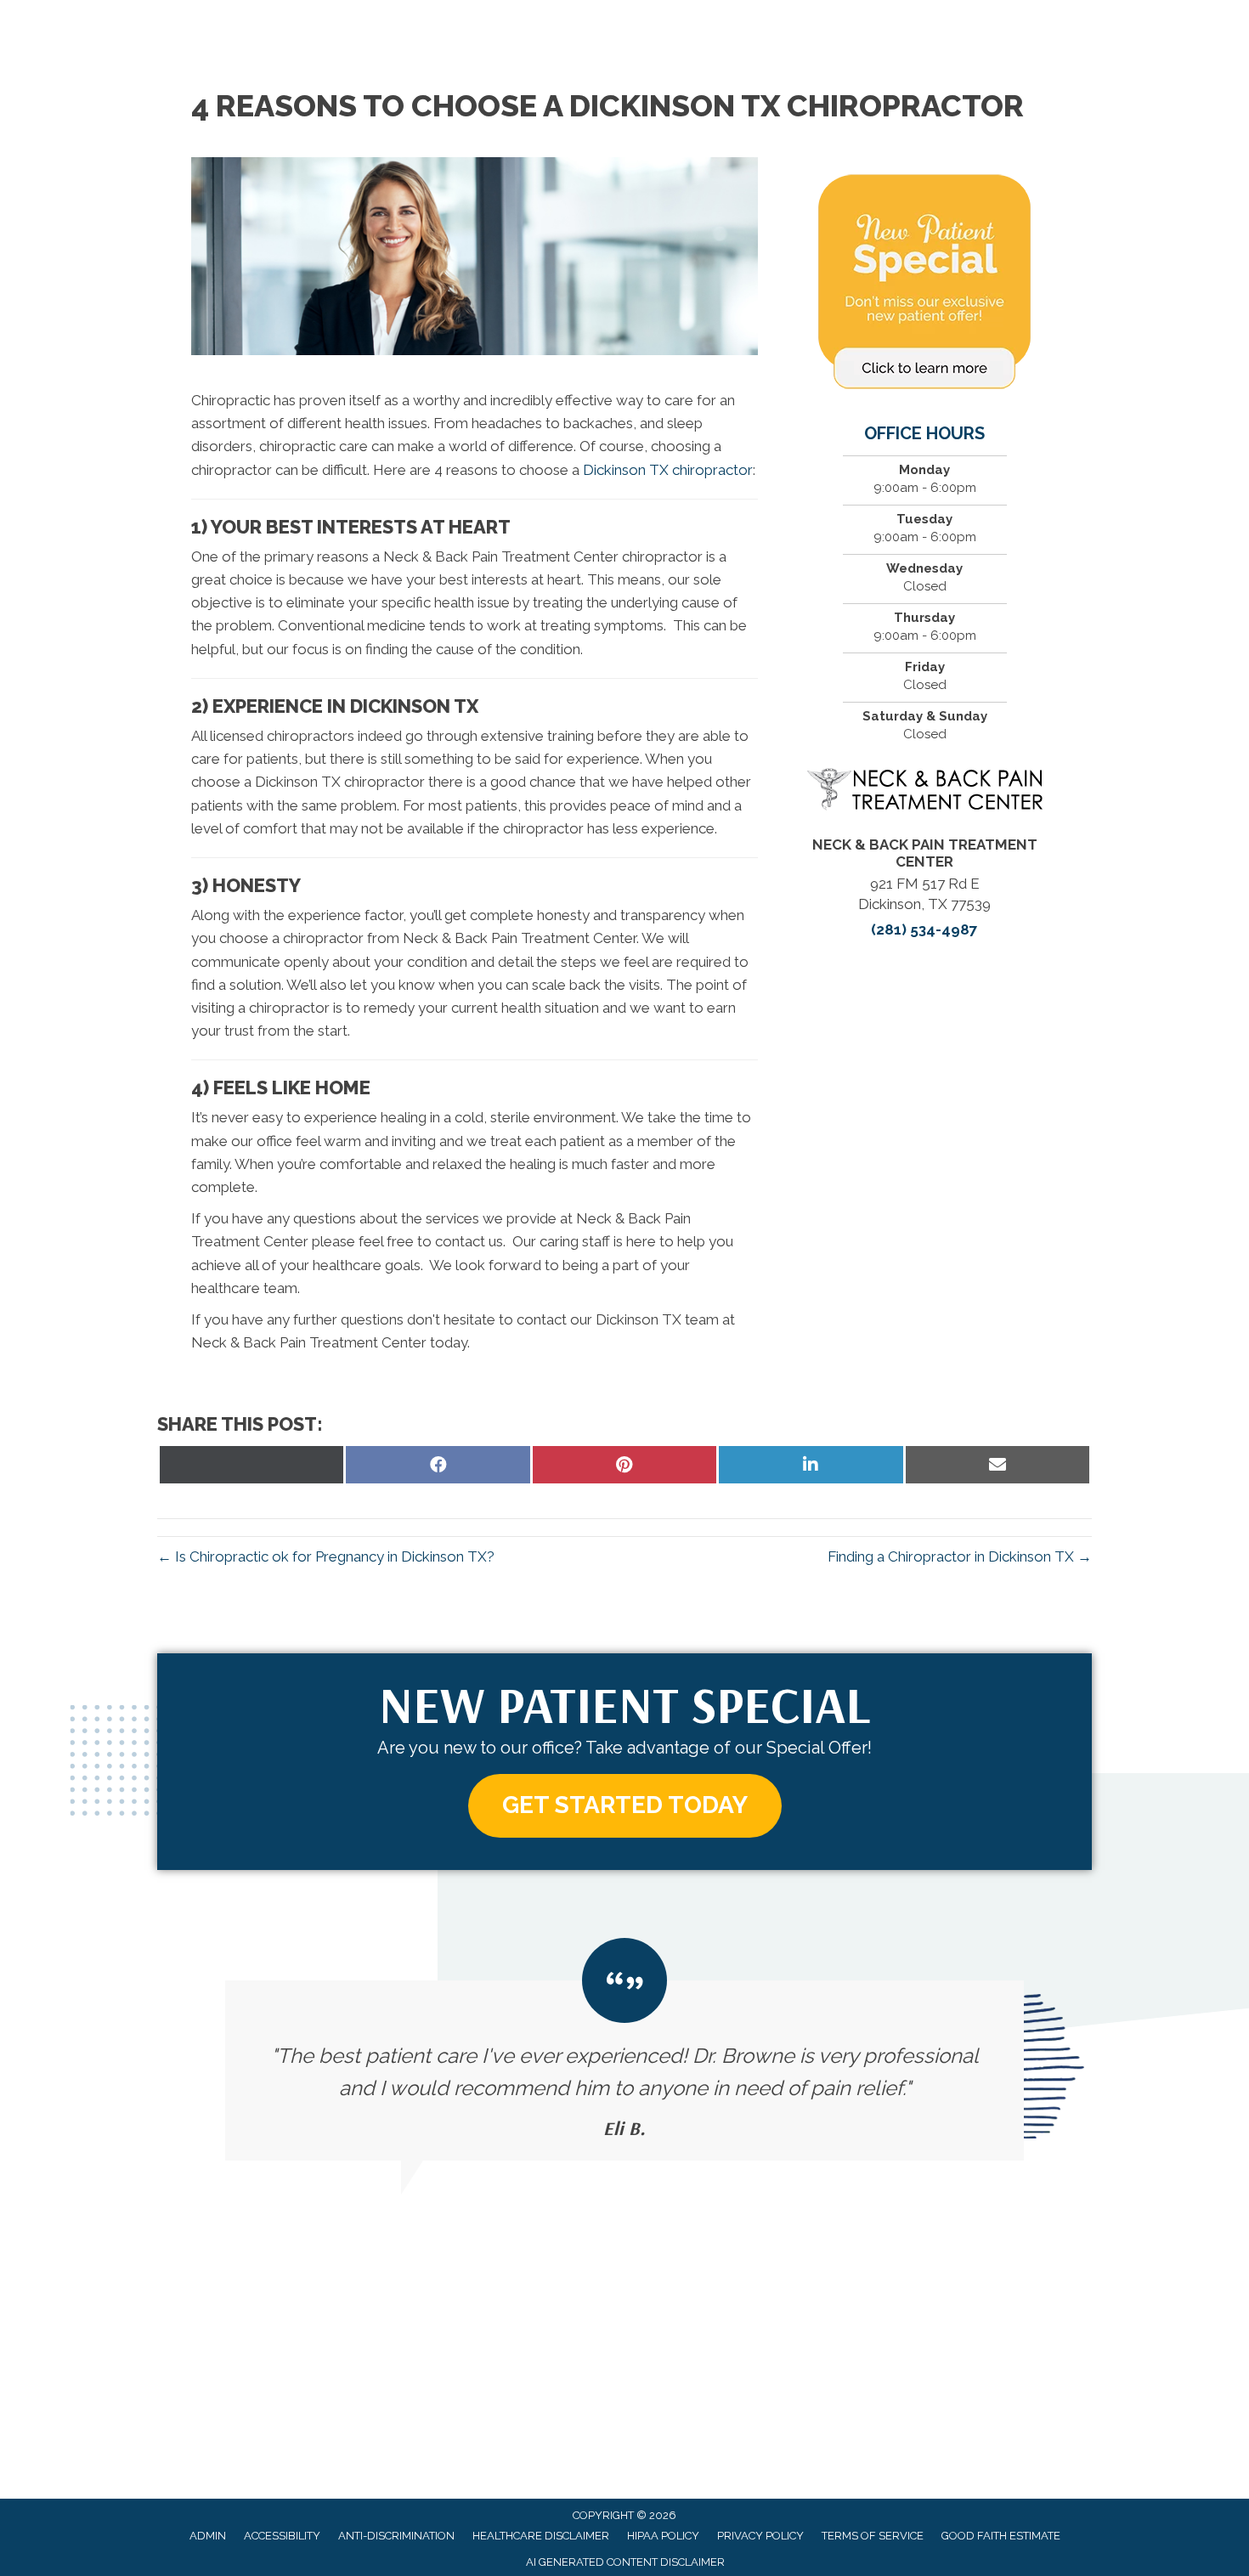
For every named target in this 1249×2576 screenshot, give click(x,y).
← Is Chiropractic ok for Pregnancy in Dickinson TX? (326, 1556)
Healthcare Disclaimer (541, 2536)
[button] (625, 1806)
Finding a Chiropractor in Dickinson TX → (960, 1556)
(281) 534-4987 (924, 929)
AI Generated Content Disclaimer (625, 2562)
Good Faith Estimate (1001, 2536)
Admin (208, 2536)
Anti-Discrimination (396, 2536)
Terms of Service (873, 2536)
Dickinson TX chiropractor (668, 470)
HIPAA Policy (663, 2536)
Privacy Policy (760, 2536)
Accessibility (282, 2536)
